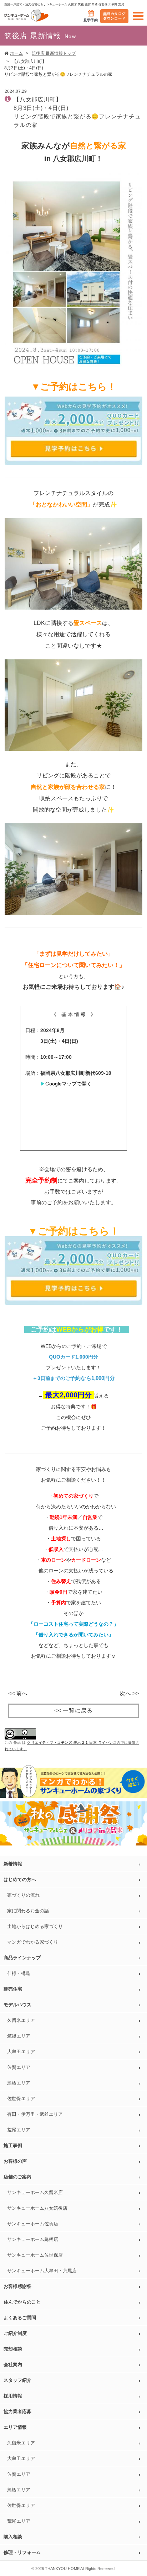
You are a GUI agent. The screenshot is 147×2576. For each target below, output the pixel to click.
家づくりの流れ (23, 1895)
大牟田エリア (21, 2052)
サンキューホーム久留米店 (35, 2192)
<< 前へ (18, 1694)
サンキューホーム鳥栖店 (33, 2239)
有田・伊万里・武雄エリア (35, 2114)
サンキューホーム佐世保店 (35, 2255)
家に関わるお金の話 (28, 1911)
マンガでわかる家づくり (33, 1942)
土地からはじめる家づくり (35, 1926)
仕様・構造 (19, 1973)
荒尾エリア (19, 2130)
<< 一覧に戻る (73, 1711)
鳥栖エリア (19, 2083)
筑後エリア (19, 2036)
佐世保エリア (21, 2099)
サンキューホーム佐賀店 (33, 2224)
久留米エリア (21, 2020)
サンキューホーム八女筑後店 (37, 2208)
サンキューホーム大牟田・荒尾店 (42, 2271)
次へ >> (129, 1694)
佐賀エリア (19, 2067)
